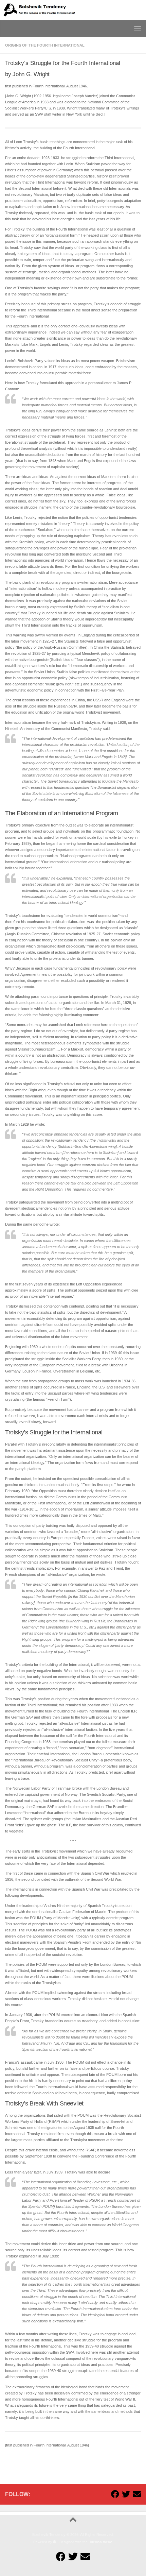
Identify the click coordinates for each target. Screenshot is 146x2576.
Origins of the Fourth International (45, 45)
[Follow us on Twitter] (126, 2494)
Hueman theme (101, 2542)
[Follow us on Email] (137, 2494)
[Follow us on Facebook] (115, 2494)
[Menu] (138, 29)
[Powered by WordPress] (55, 2542)
